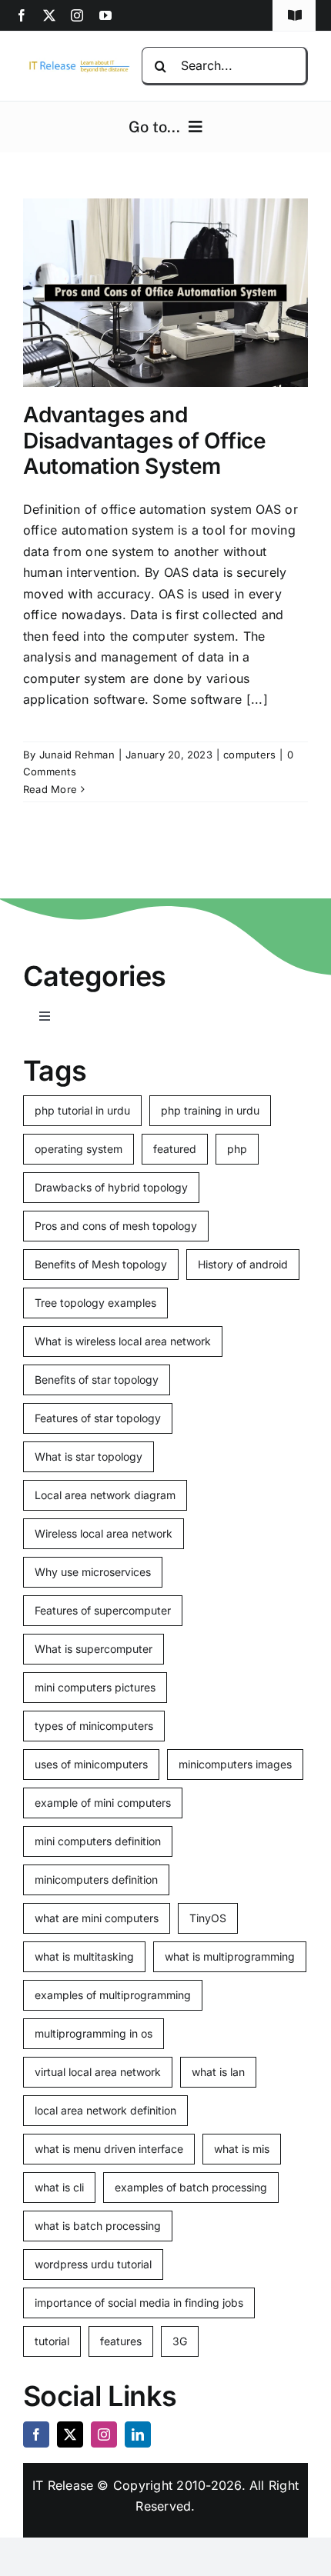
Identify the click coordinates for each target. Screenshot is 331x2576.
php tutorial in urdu (82, 1110)
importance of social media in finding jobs (139, 2303)
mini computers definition (98, 1841)
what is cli (59, 2187)
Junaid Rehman (77, 755)
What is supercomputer (94, 1649)
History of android (243, 1264)
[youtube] (105, 15)
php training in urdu (210, 1110)
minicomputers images (235, 1764)
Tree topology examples (95, 1303)
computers (249, 755)
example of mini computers (103, 1803)
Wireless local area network (104, 1533)
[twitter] (49, 15)
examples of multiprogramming (113, 1995)
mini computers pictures (95, 1687)
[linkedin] (138, 2434)
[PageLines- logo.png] (77, 64)
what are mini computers (97, 1918)
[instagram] (77, 15)
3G (180, 2341)
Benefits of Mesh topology (101, 1264)
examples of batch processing (191, 2187)
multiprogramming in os (94, 2033)
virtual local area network (98, 2072)
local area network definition (105, 2110)
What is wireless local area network (123, 1341)
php (237, 1149)
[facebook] (22, 15)
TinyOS (208, 1918)
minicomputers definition (96, 1880)
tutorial (52, 2341)
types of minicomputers (94, 1726)
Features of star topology (98, 1418)
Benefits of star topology (97, 1380)
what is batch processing (98, 2226)
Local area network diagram (105, 1495)
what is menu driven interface (109, 2149)
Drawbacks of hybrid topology (111, 1187)
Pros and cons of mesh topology (116, 1226)
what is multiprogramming (230, 1956)
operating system (79, 1149)
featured (175, 1149)
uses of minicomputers (91, 1764)
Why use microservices (93, 1572)
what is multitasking (84, 1956)
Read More (50, 789)
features (121, 2341)
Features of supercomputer (103, 1610)
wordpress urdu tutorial (93, 2264)
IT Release (63, 2485)
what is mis (242, 2149)
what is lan (218, 2072)
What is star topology (89, 1456)
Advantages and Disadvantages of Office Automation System (144, 440)
